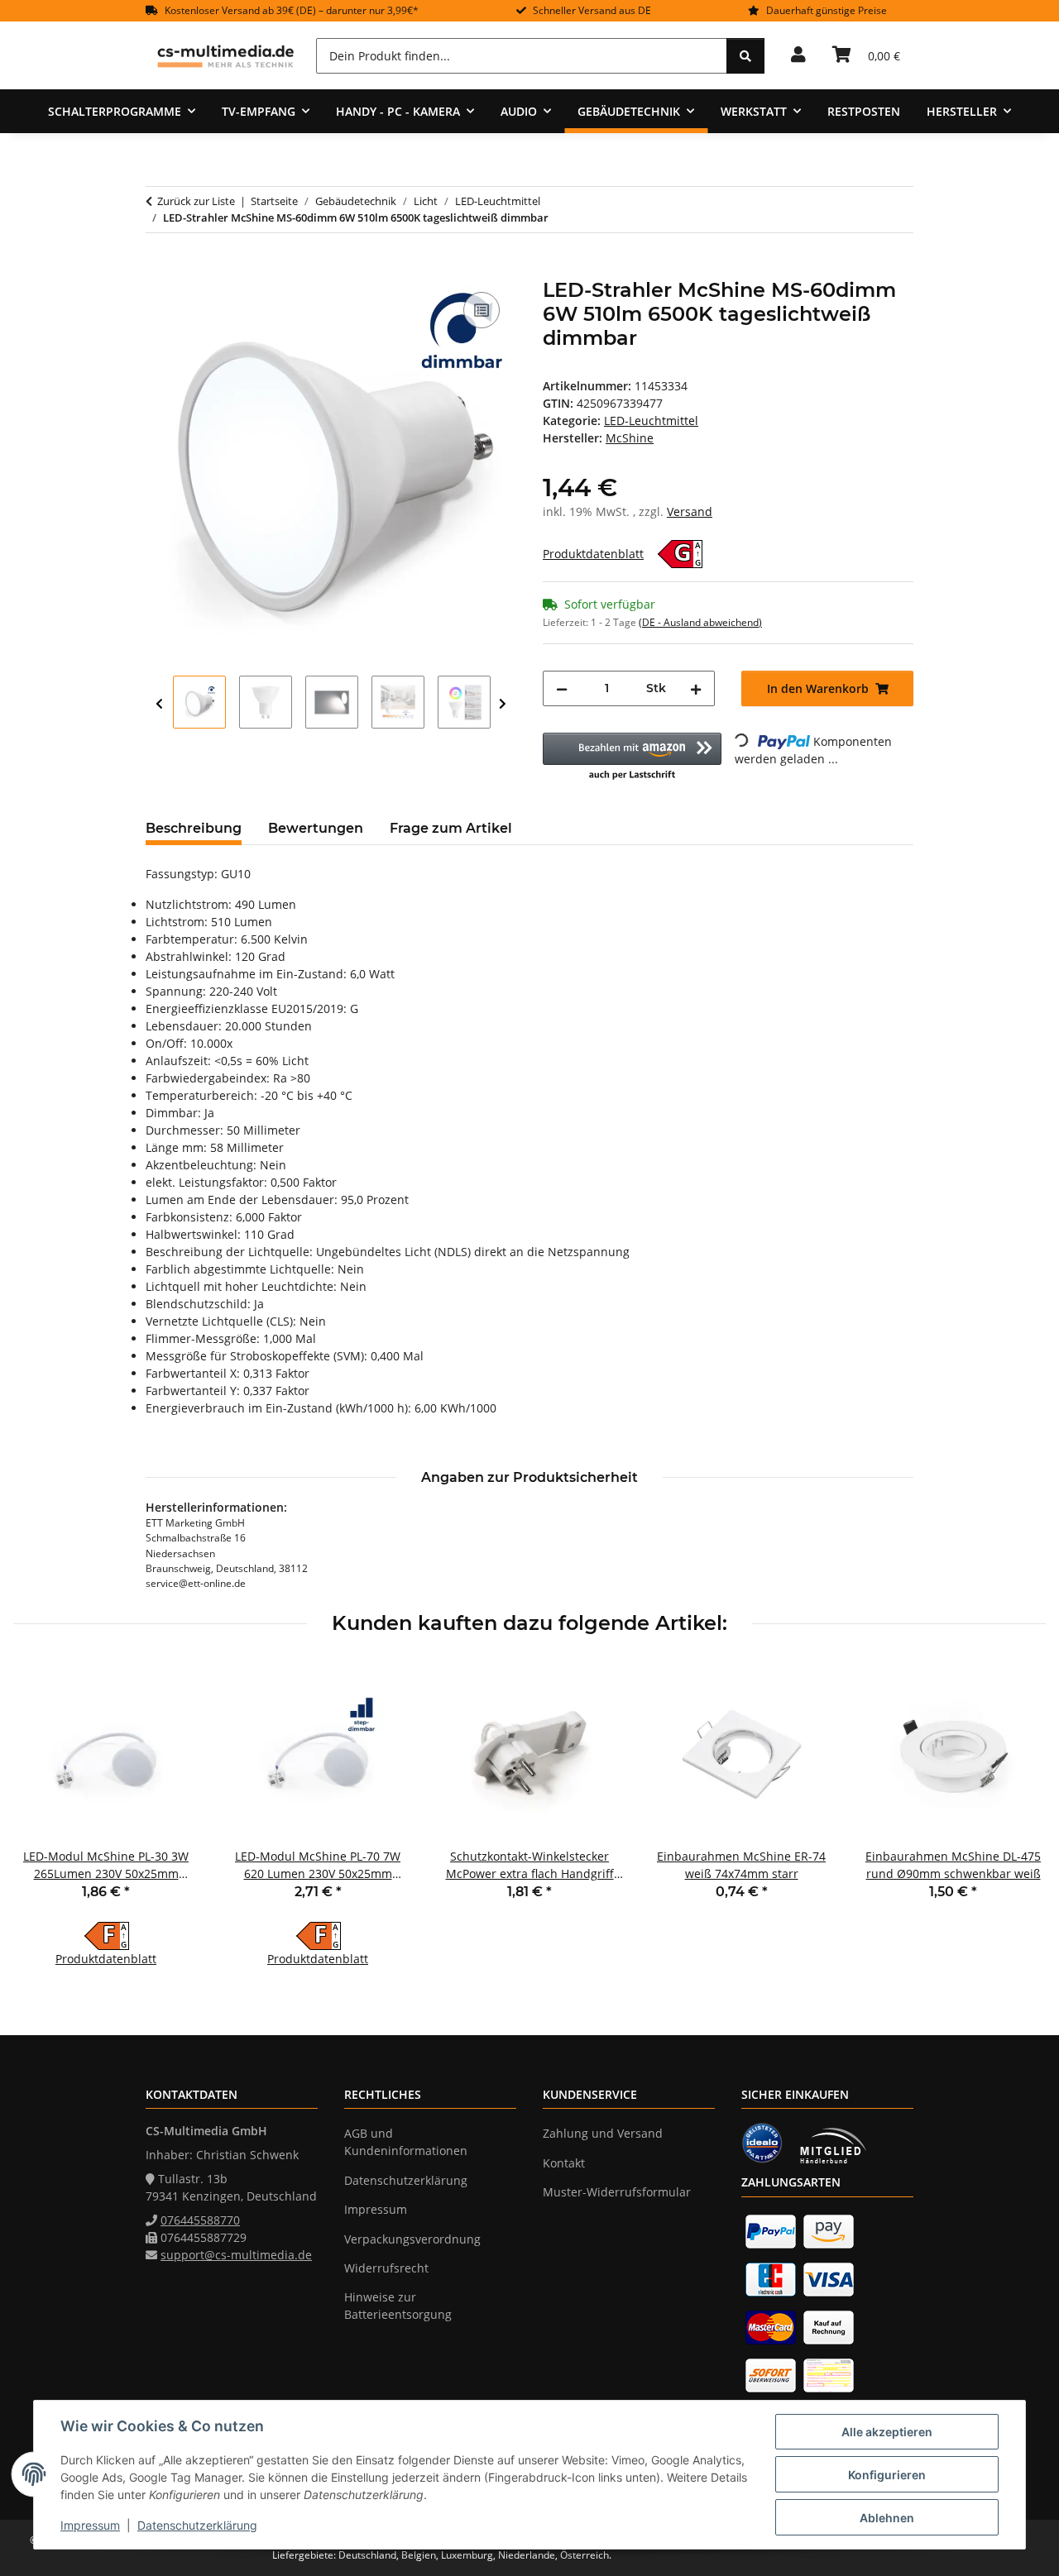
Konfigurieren (887, 2475)
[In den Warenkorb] (159, 270)
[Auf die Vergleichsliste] (482, 310)
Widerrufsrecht (386, 2268)
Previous (159, 704)
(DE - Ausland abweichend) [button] (700, 622)
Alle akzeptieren (887, 2432)
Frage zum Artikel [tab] (451, 828)
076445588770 (200, 2220)
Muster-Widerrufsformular (617, 2192)
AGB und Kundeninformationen (406, 2142)
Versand (690, 511)
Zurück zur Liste (196, 201)
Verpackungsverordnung (412, 2239)
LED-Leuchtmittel (651, 421)
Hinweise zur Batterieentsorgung (398, 2306)
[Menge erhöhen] (696, 688)
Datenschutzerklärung (197, 2525)
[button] (798, 55)
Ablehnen (887, 2518)
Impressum (90, 2525)
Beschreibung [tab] (194, 828)
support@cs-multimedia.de (236, 2255)
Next (503, 704)
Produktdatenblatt (593, 554)
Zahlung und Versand (603, 2133)
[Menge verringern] (562, 688)
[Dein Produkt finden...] (745, 56)
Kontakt (564, 2163)
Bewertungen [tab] (316, 828)
